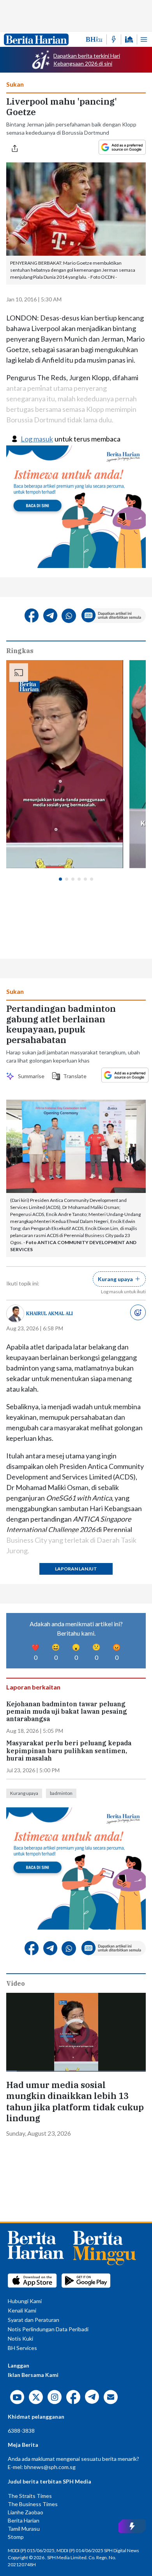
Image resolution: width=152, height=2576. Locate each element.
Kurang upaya (24, 1793)
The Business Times (33, 2504)
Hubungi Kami (25, 2301)
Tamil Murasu (24, 2529)
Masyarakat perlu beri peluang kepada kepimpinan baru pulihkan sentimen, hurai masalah (69, 1751)
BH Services (22, 2348)
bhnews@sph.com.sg (50, 2467)
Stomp (16, 2537)
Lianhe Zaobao (26, 2512)
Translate (73, 1076)
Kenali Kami (22, 2310)
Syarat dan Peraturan (34, 2320)
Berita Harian (24, 2520)
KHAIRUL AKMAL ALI (49, 1313)
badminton (61, 1793)
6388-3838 (21, 2431)
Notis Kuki (20, 2338)
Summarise (30, 1076)
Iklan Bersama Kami (33, 2375)
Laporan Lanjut (76, 1569)
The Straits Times (30, 2496)
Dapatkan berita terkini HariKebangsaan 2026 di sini (87, 60)
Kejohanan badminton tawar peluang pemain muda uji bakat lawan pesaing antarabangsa (67, 1712)
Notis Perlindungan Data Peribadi (48, 2329)
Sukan (15, 84)
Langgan (19, 2365)
